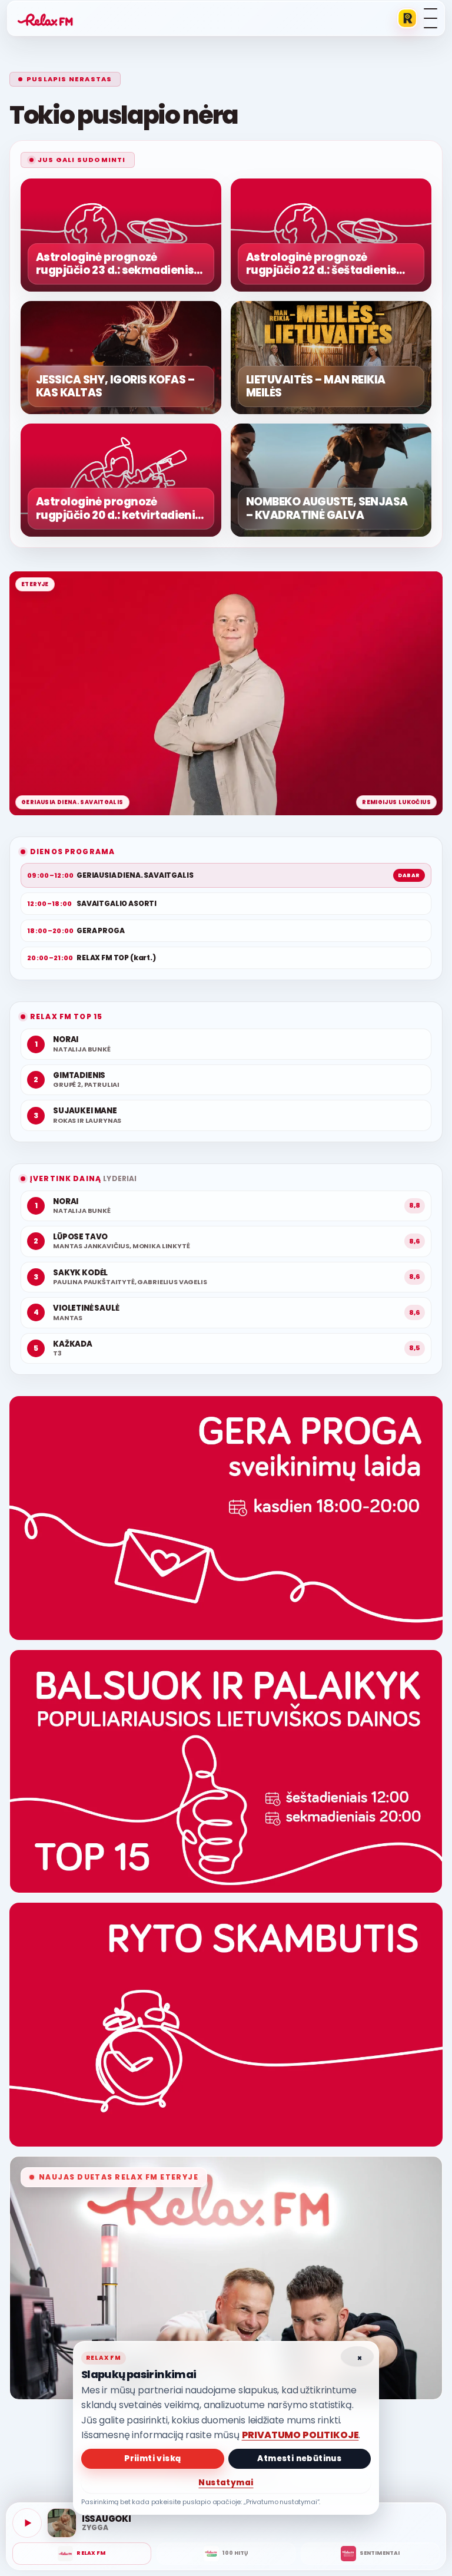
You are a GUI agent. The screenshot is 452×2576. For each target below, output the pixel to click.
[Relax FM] (82, 2554)
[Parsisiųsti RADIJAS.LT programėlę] (407, 18)
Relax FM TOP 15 (66, 1016)
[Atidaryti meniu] (431, 18)
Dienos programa (72, 851)
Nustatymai (226, 2483)
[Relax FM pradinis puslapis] (45, 18)
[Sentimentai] (370, 2554)
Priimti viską (152, 2458)
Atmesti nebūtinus (299, 2458)
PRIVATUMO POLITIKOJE (300, 2435)
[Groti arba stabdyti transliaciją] (27, 2523)
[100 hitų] (226, 2554)
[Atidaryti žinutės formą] (226, 1518)
